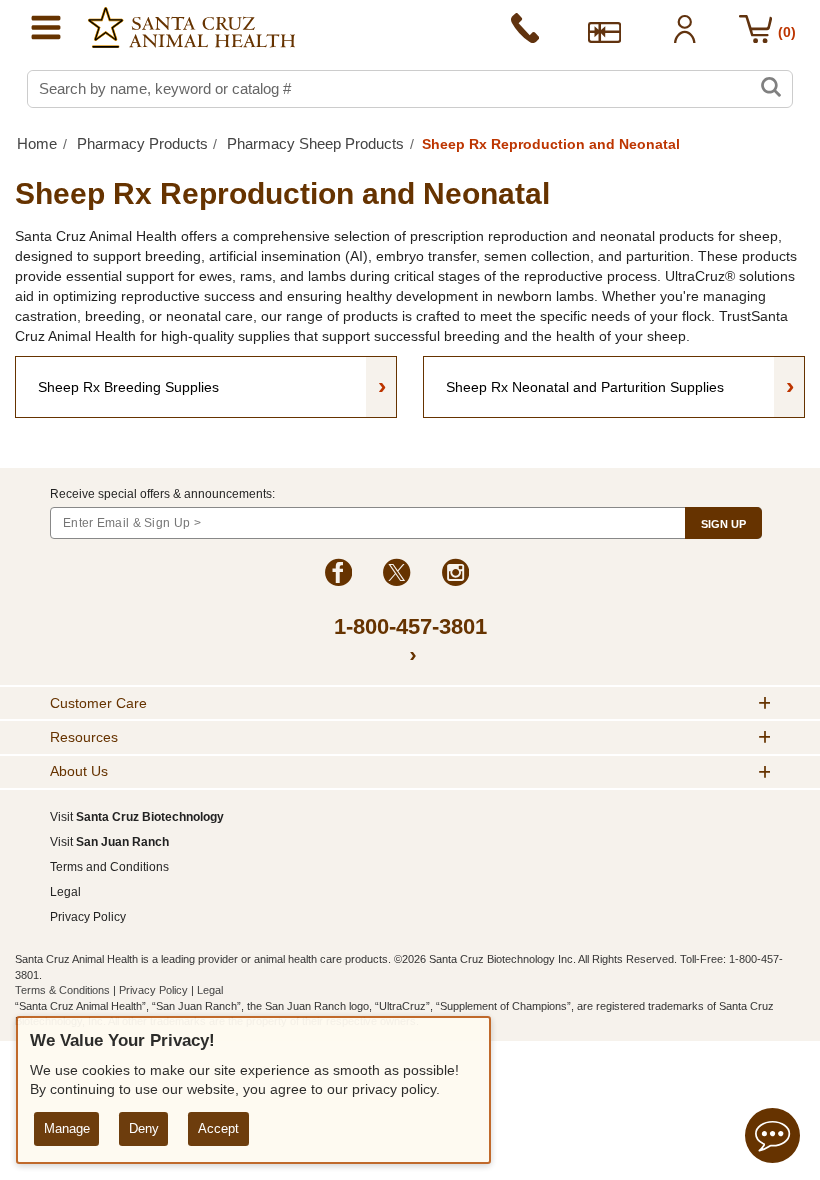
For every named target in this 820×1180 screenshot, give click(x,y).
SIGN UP (723, 524)
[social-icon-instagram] (455, 575)
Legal (65, 892)
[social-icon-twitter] (396, 575)
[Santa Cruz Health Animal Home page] (191, 27)
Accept (218, 1128)
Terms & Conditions (64, 990)
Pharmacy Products (142, 143)
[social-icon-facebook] (338, 575)
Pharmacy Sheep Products (315, 143)
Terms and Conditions (109, 867)
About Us (79, 771)
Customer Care (98, 703)
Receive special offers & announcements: (162, 494)
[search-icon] (770, 89)
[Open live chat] (772, 1138)
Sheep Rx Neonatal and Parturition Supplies (620, 385)
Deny (144, 1128)
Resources (84, 737)
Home (37, 143)
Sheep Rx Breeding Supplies (212, 385)
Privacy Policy (88, 917)
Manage (67, 1128)
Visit (137, 817)
